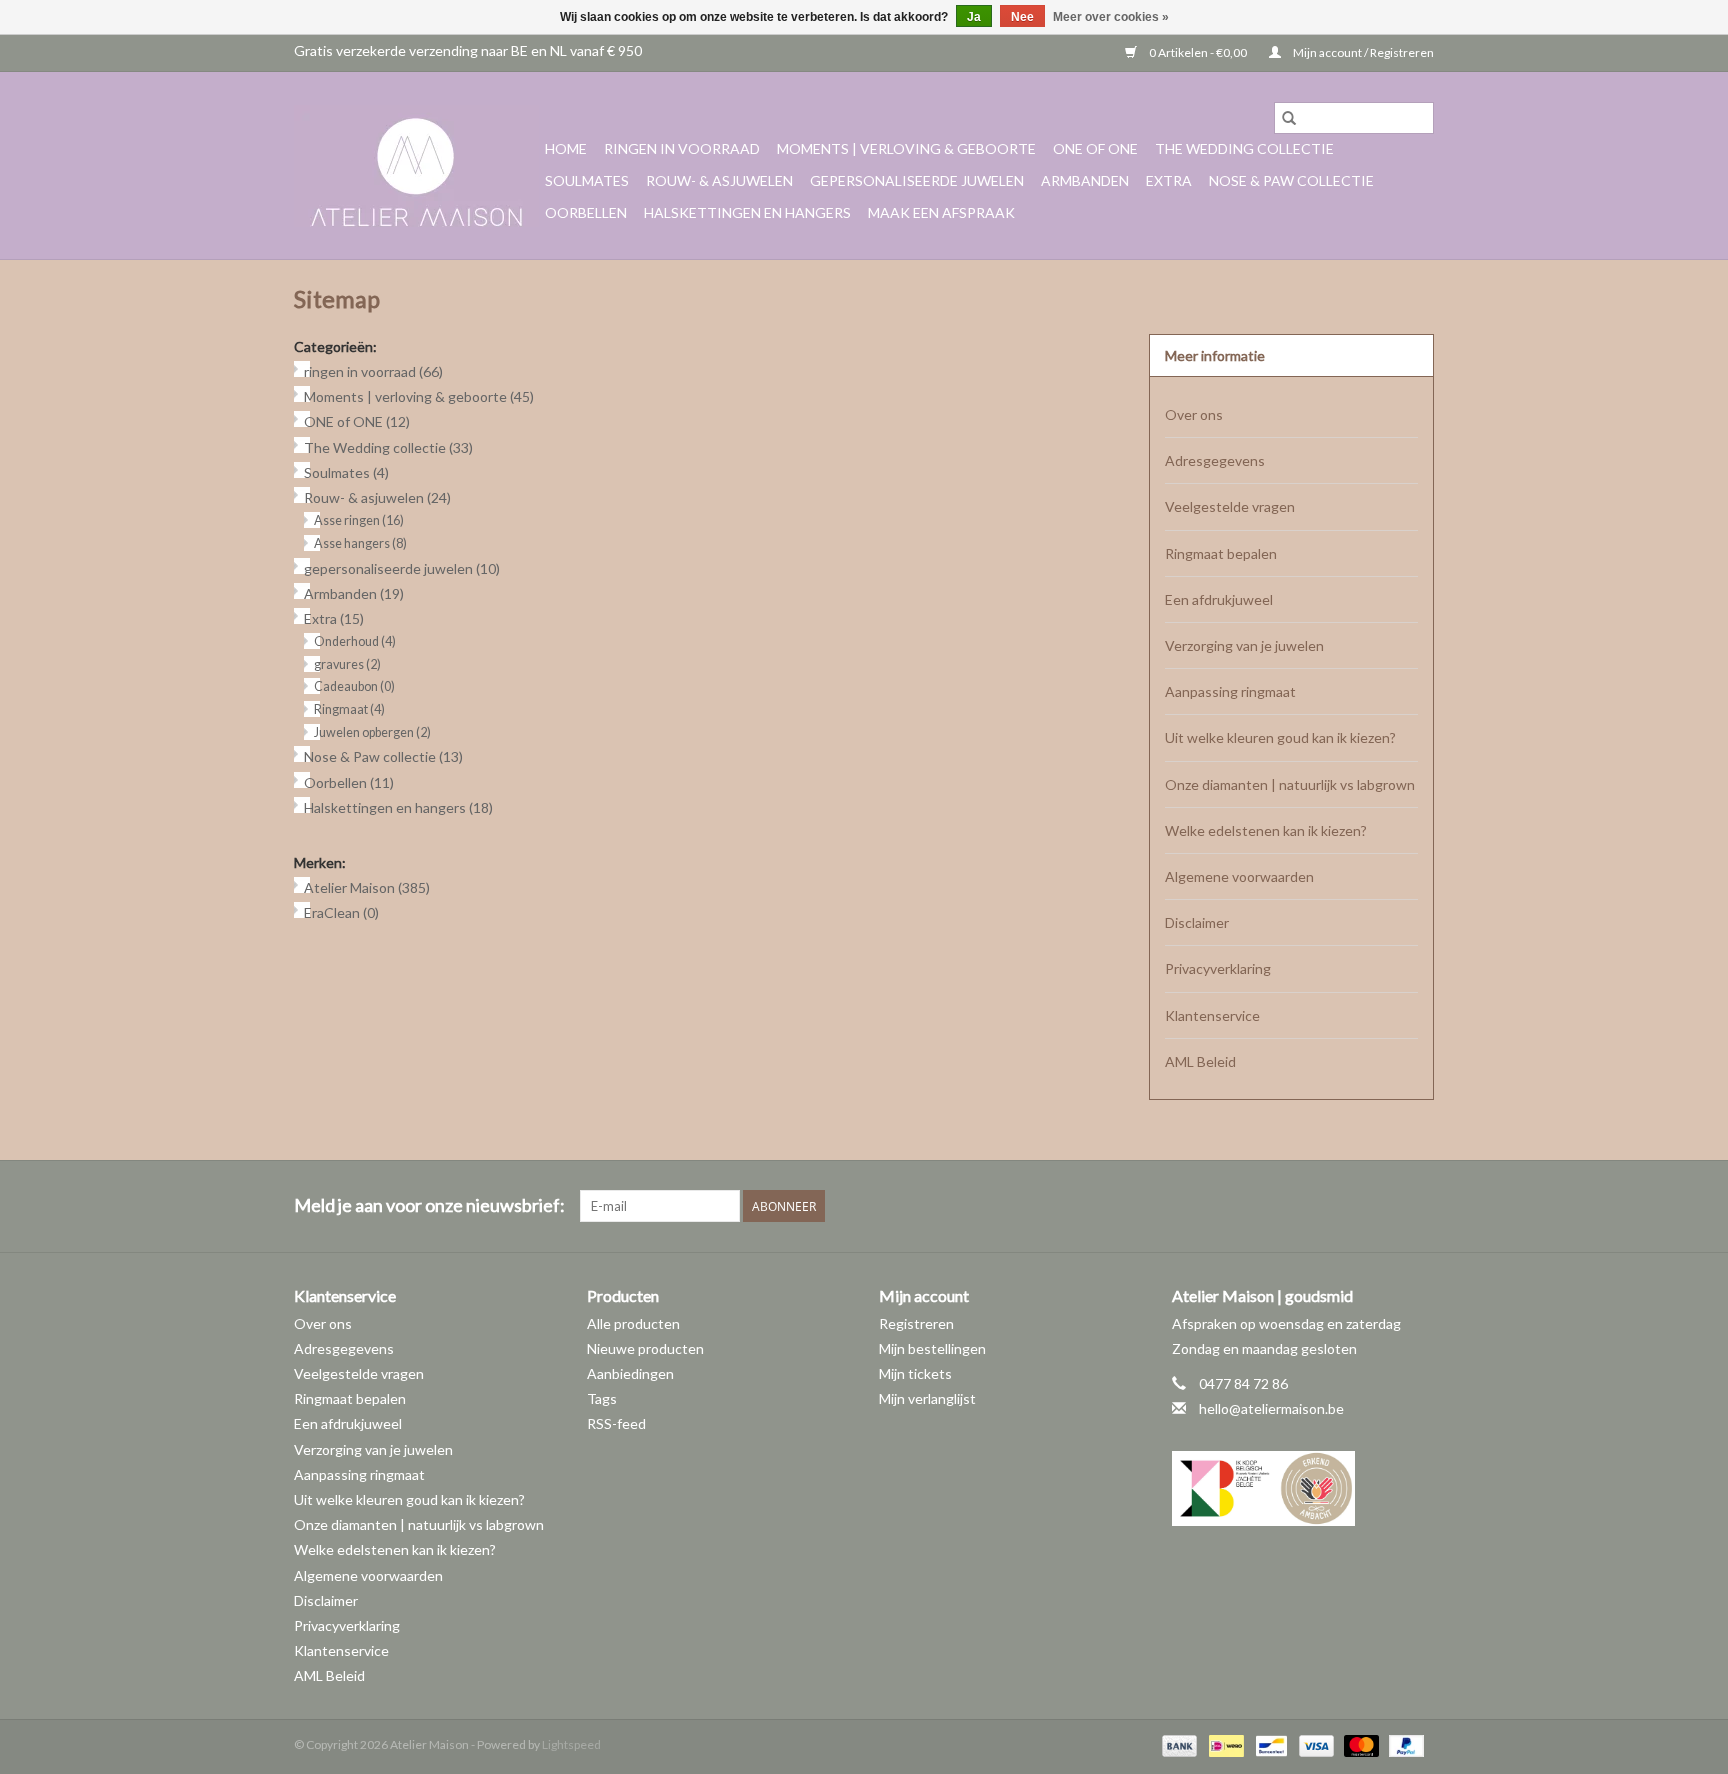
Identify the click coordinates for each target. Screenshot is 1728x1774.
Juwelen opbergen (372, 732)
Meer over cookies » (1111, 17)
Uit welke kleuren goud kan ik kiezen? (1280, 737)
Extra (1169, 180)
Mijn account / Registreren (1362, 52)
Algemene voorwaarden (1239, 876)
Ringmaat (349, 709)
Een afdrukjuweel (1219, 599)
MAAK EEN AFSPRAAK (941, 212)
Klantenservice (1212, 1015)
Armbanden (1085, 180)
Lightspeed (571, 1744)
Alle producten (633, 1323)
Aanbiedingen (630, 1373)
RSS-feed (616, 1423)
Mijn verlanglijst (927, 1398)
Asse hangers (360, 543)
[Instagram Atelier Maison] (1418, 1206)
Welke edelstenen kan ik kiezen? (1266, 830)
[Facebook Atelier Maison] (1348, 1206)
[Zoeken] (1289, 118)
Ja (974, 17)
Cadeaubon (354, 686)
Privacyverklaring (1218, 968)
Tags (602, 1398)
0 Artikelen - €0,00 (1198, 52)
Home (566, 148)
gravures (347, 664)
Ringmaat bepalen (1221, 553)
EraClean (341, 912)
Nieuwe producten (645, 1348)
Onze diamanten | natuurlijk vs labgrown (1290, 784)
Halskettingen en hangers (747, 212)
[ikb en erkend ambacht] (1303, 1488)
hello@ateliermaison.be (1271, 1408)
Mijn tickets (915, 1373)
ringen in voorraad (682, 148)
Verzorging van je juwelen (1244, 645)
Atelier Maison (367, 887)
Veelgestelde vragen (1230, 506)
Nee (1022, 17)
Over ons (1194, 414)
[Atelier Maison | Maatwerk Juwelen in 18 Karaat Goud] (416, 166)
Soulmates (587, 180)
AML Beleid (1200, 1061)
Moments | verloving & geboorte (906, 148)
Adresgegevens (1215, 460)
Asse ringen (359, 520)
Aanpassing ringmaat (1230, 691)
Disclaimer (1197, 922)
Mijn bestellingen (932, 1348)
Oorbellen (586, 212)
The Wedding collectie (1244, 148)
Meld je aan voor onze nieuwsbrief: (429, 1205)
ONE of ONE (1095, 148)
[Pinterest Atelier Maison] (1383, 1206)
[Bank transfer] (1177, 1744)
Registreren (916, 1323)
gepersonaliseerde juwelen (917, 180)
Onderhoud (355, 641)
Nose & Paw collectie (1291, 180)
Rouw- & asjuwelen (719, 180)
